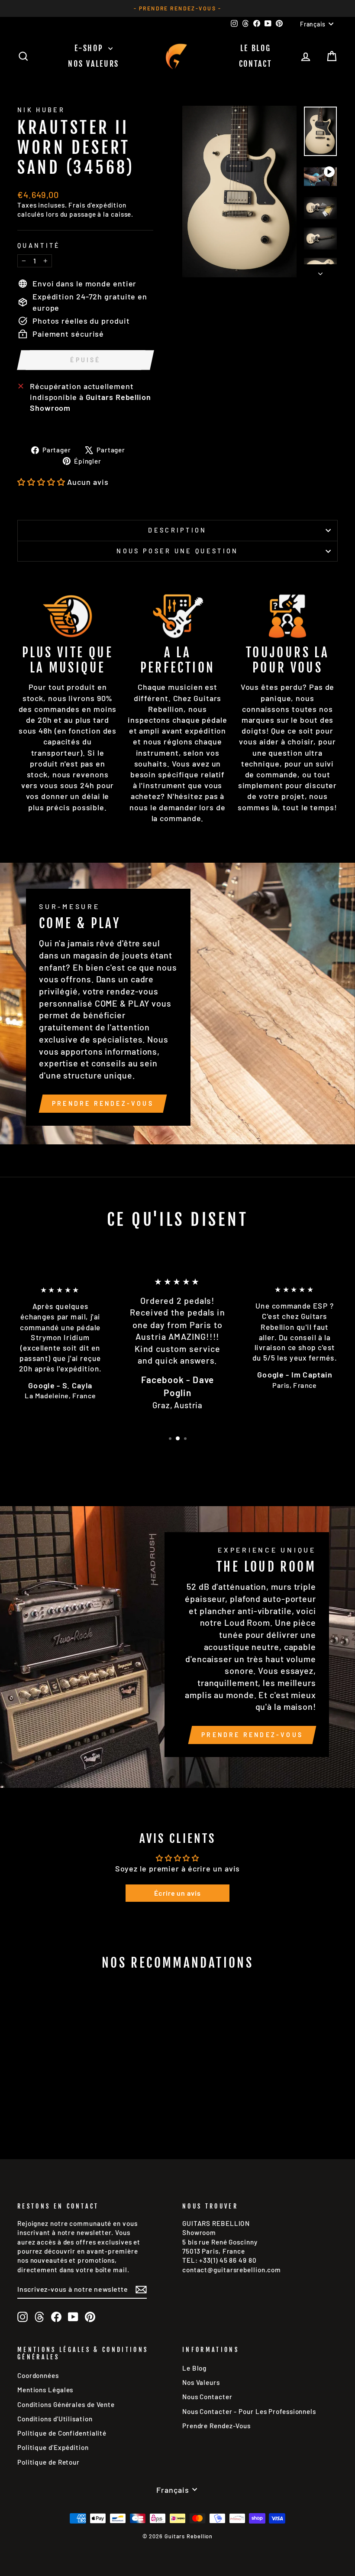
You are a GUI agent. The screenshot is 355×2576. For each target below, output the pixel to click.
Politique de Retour (48, 2462)
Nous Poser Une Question (177, 551)
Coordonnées (38, 2375)
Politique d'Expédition (53, 2447)
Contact (256, 64)
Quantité (39, 245)
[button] (41, 482)
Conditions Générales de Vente (66, 2404)
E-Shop (90, 48)
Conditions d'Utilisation (55, 2419)
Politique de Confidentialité (62, 2433)
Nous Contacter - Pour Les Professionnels (249, 2411)
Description (177, 530)
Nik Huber (41, 110)
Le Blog (256, 48)
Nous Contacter (207, 2397)
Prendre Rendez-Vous (103, 1103)
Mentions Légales (45, 2390)
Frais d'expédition (97, 205)
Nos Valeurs (94, 64)
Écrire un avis (177, 1893)
